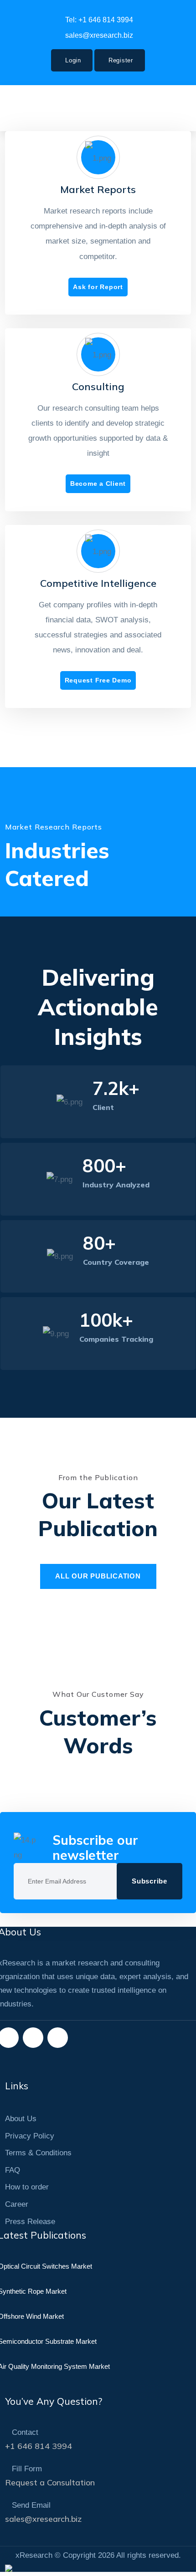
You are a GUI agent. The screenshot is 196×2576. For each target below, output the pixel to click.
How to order (27, 2187)
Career (17, 2204)
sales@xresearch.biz (99, 35)
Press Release (30, 2222)
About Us (21, 2119)
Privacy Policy (30, 2136)
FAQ (13, 2170)
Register (121, 60)
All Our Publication (98, 1576)
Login (73, 60)
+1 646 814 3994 (39, 2446)
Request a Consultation (50, 2482)
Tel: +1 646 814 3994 (99, 20)
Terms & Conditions (38, 2153)
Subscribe (150, 1881)
